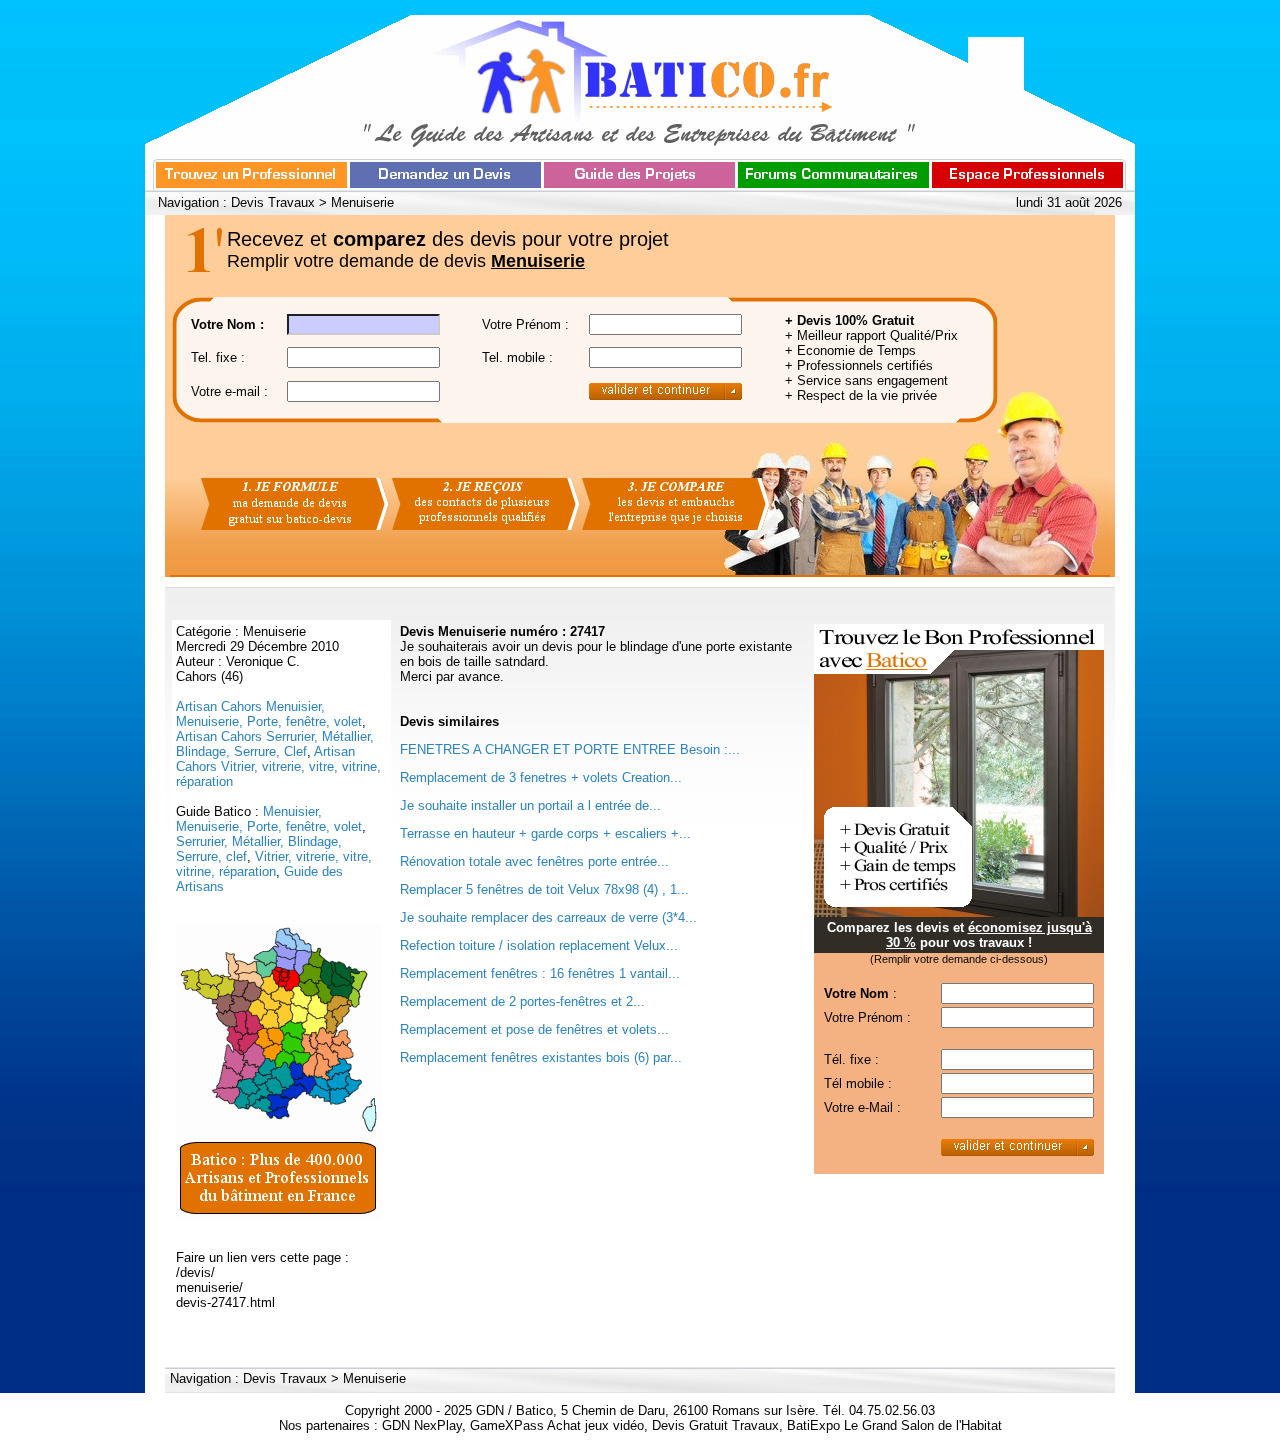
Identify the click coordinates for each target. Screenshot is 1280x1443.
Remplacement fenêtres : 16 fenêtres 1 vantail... (540, 973)
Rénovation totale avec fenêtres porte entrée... (534, 861)
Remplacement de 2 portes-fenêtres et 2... (522, 1001)
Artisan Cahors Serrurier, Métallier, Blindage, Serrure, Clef (275, 744)
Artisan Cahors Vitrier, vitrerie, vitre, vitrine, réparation (278, 766)
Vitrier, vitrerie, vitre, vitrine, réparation (274, 864)
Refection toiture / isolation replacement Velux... (539, 945)
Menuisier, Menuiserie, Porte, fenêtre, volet (269, 819)
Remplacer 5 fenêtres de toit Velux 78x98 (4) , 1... (544, 889)
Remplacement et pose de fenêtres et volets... (534, 1029)
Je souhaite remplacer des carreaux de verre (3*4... (548, 917)
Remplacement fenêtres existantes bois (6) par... (541, 1057)
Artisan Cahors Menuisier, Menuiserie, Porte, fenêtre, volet (269, 714)
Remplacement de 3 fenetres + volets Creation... (541, 777)
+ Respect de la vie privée (861, 395)
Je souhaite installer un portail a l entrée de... (530, 805)
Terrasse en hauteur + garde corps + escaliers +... (545, 833)
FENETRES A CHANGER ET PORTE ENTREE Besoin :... (570, 749)
